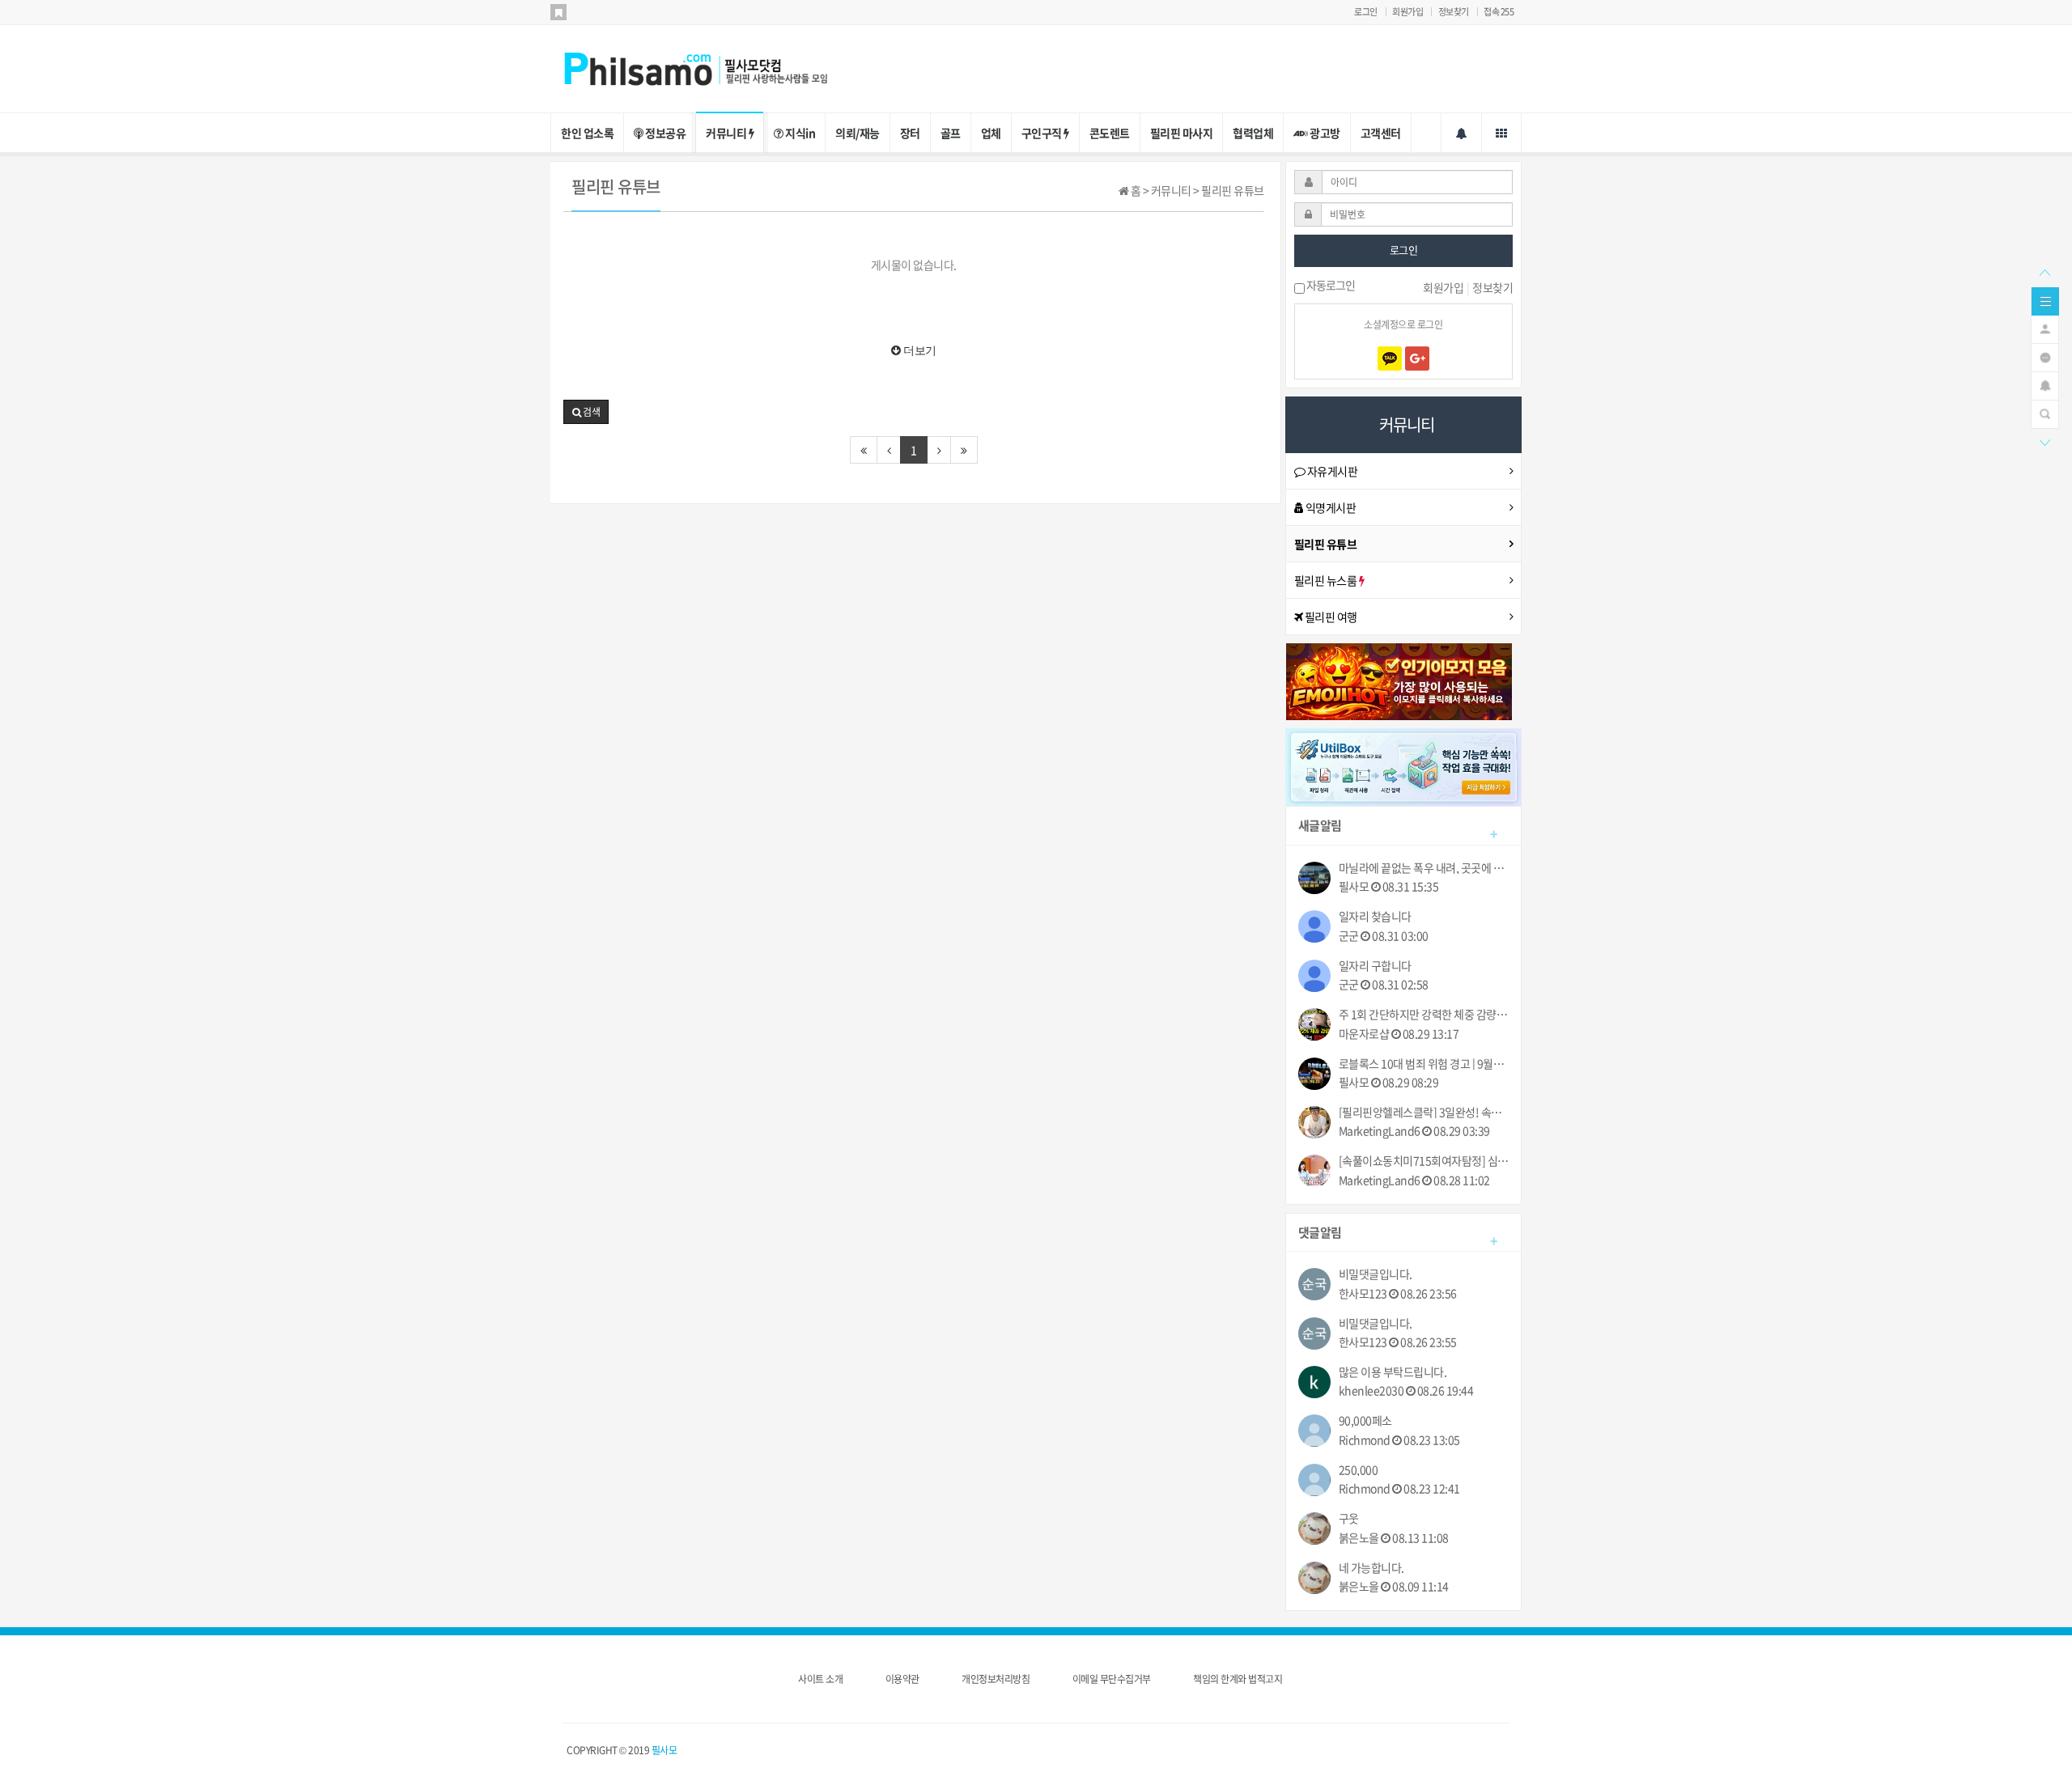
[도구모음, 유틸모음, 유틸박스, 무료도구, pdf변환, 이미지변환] (1404, 765)
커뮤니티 (727, 133)
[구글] (1417, 358)
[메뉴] (2045, 299)
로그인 (1366, 12)
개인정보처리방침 (996, 1679)
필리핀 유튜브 (1326, 544)
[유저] (2045, 328)
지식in (800, 133)
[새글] (2045, 356)
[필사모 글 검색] (2045, 413)
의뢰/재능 (858, 133)
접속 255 (1499, 12)
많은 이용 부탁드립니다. (1393, 1372)
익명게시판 (1329, 507)
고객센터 (1381, 133)
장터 (910, 133)
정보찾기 (1454, 12)
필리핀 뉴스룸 (1327, 580)
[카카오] (1390, 358)
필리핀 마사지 (1182, 133)
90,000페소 (1365, 1420)
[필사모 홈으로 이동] (712, 67)
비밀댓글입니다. (1376, 1274)
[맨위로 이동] (2044, 271)
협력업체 (1253, 133)
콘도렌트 (1110, 133)
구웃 (1349, 1518)
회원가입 (1408, 12)
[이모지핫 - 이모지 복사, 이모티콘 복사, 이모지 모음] (1399, 680)
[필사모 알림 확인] (1461, 133)
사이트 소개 (820, 1679)
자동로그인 (1330, 286)
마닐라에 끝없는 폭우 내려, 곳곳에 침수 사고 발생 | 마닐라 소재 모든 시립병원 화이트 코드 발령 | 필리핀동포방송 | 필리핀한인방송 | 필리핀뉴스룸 (1424, 868)
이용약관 (902, 1679)
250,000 (1359, 1470)
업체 (991, 133)
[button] (586, 412)
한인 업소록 (587, 133)
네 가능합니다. (1371, 1568)
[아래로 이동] (2044, 441)
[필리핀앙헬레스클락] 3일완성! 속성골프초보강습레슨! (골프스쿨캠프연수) (1424, 1112)
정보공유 (665, 133)
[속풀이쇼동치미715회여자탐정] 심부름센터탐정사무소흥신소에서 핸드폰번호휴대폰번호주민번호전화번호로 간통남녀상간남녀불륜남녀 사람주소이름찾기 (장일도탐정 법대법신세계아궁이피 (1424, 1161)
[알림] (2045, 384)
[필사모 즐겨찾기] (558, 12)
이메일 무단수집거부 (1112, 1679)
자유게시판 (1331, 471)
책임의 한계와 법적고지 (1238, 1679)
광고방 (1324, 133)
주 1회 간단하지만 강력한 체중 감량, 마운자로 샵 (1424, 1014)
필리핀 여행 (1330, 617)
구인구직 (1043, 133)
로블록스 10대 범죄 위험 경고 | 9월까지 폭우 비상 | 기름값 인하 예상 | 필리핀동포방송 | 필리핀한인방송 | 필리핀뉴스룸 (1424, 1064)
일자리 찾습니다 (1375, 916)
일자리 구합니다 (1375, 966)
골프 (951, 133)
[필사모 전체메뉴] (1501, 133)
